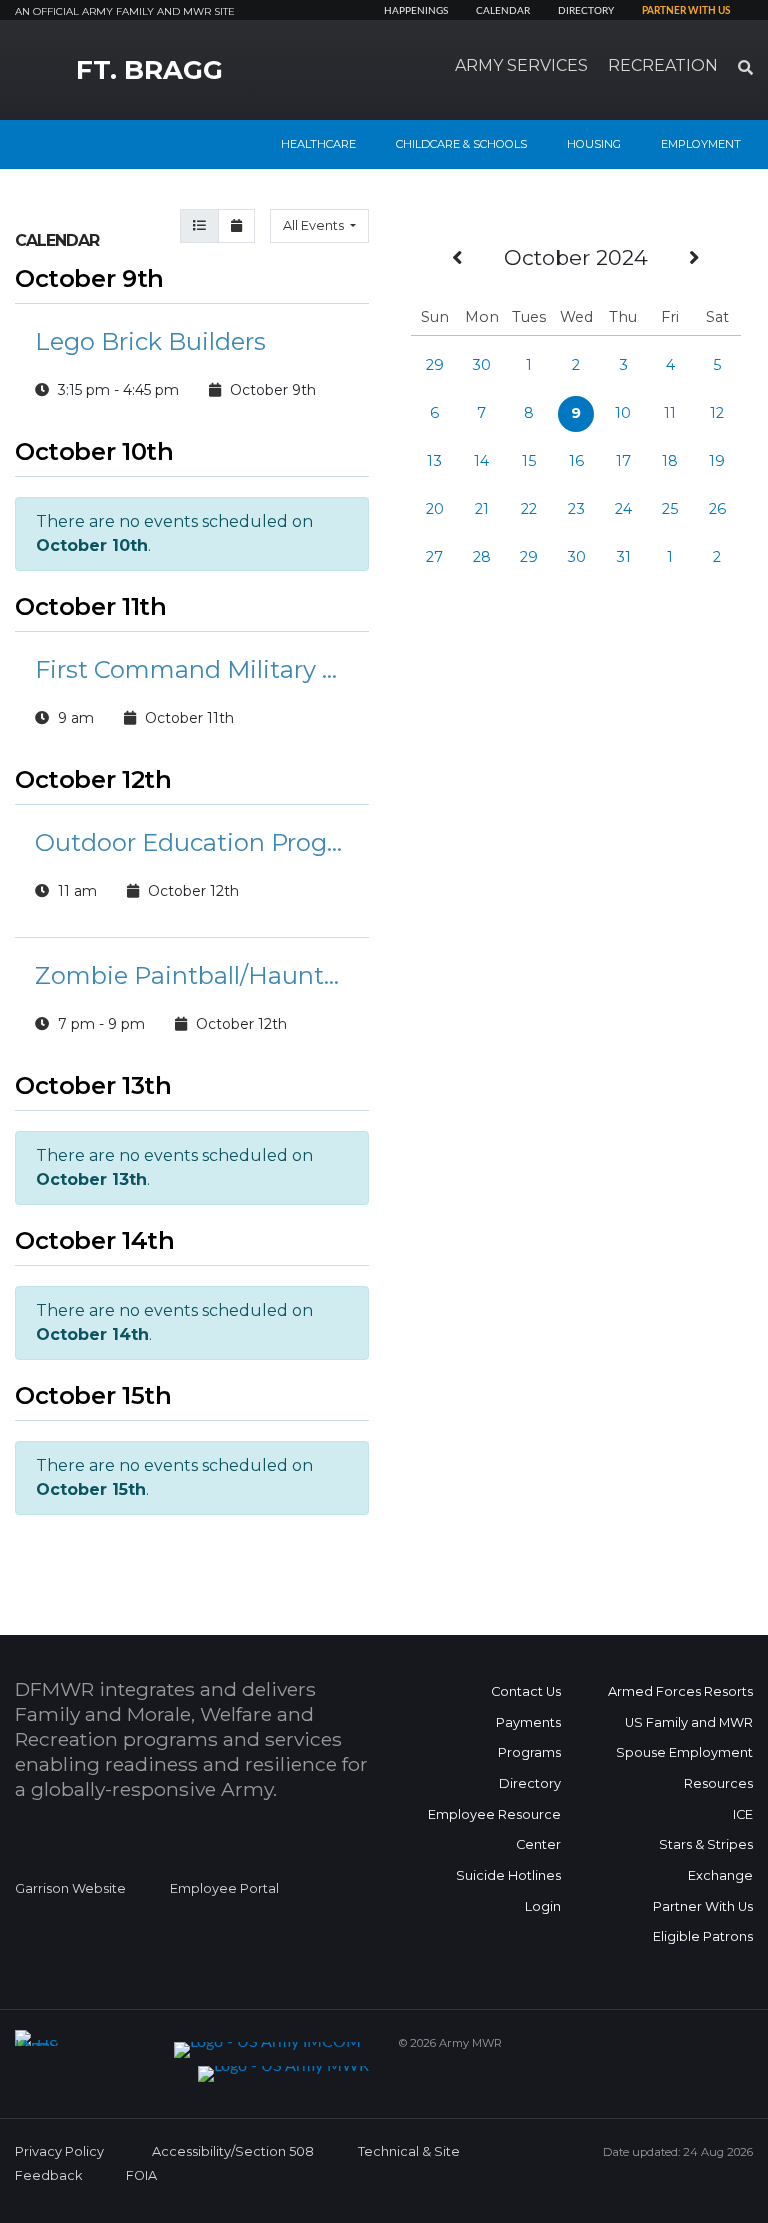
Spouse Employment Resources (684, 1768)
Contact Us (526, 1691)
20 (435, 509)
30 (481, 365)
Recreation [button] (663, 65)
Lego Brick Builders (150, 341)
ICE (743, 1814)
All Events (315, 225)
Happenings (416, 11)
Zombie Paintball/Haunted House (192, 975)
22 (529, 509)
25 (670, 509)
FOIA (141, 2175)
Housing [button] (594, 144)
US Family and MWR (689, 1722)
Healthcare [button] (318, 144)
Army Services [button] (521, 65)
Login (543, 1906)
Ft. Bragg (149, 70)
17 (623, 461)
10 (623, 413)
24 (623, 509)
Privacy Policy (59, 2151)
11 (670, 413)
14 (481, 461)
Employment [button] (701, 144)
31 (623, 557)
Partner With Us (703, 1906)
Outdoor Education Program (192, 842)
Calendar (503, 11)
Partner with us (686, 11)
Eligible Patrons (703, 1936)
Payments (528, 1722)
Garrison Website (70, 1888)
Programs (529, 1752)
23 (576, 509)
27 (434, 557)
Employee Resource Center (494, 1830)
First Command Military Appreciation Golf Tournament (192, 669)
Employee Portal (224, 1888)
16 (576, 461)
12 (717, 413)
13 (434, 461)
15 (529, 461)
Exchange (720, 1875)
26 (717, 509)
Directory (586, 11)
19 (717, 461)
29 (435, 365)
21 (482, 509)
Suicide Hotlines (508, 1875)
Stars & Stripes (706, 1844)
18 (670, 461)
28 (482, 557)
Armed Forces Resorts (680, 1691)
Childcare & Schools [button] (461, 144)
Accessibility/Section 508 (233, 2151)
